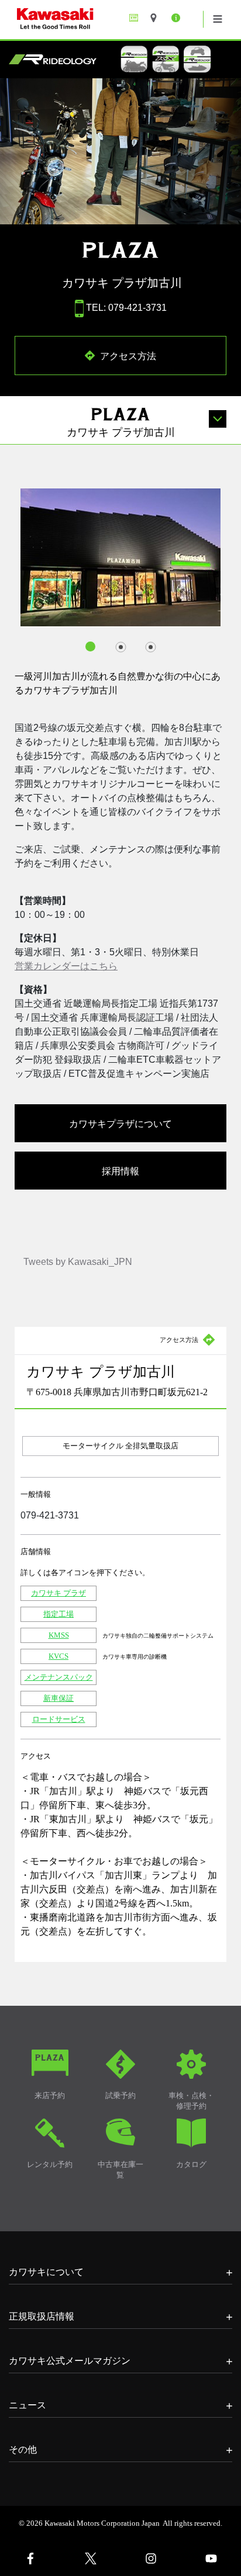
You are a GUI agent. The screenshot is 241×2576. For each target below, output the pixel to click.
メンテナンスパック (59, 1677)
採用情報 (120, 1170)
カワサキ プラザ (58, 1593)
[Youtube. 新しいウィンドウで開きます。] (211, 2558)
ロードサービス (59, 1719)
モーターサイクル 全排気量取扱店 (120, 1446)
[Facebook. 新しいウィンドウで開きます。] (30, 2558)
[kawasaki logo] (96, 20)
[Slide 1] (91, 647)
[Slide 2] (121, 647)
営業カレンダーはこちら (66, 966)
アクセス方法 (127, 355)
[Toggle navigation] (218, 19)
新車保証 (58, 1698)
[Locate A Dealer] (158, 18)
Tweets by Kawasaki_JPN (78, 1262)
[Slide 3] (151, 647)
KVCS (58, 1656)
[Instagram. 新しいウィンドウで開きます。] (151, 2558)
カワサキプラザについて (120, 1123)
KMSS (59, 1635)
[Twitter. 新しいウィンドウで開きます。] (90, 2558)
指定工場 (58, 1614)
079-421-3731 (50, 1515)
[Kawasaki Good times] (137, 18)
